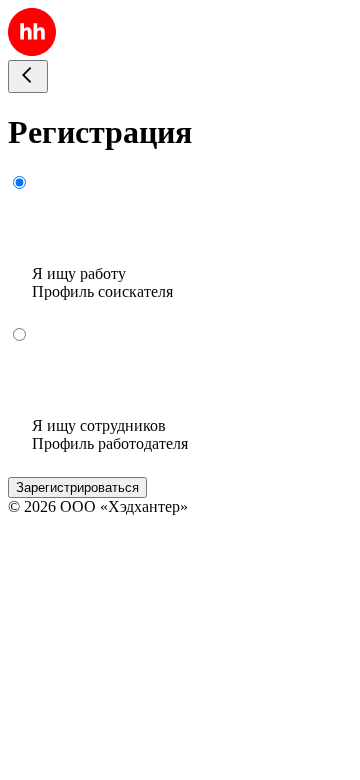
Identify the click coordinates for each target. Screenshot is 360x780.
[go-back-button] (28, 76)
